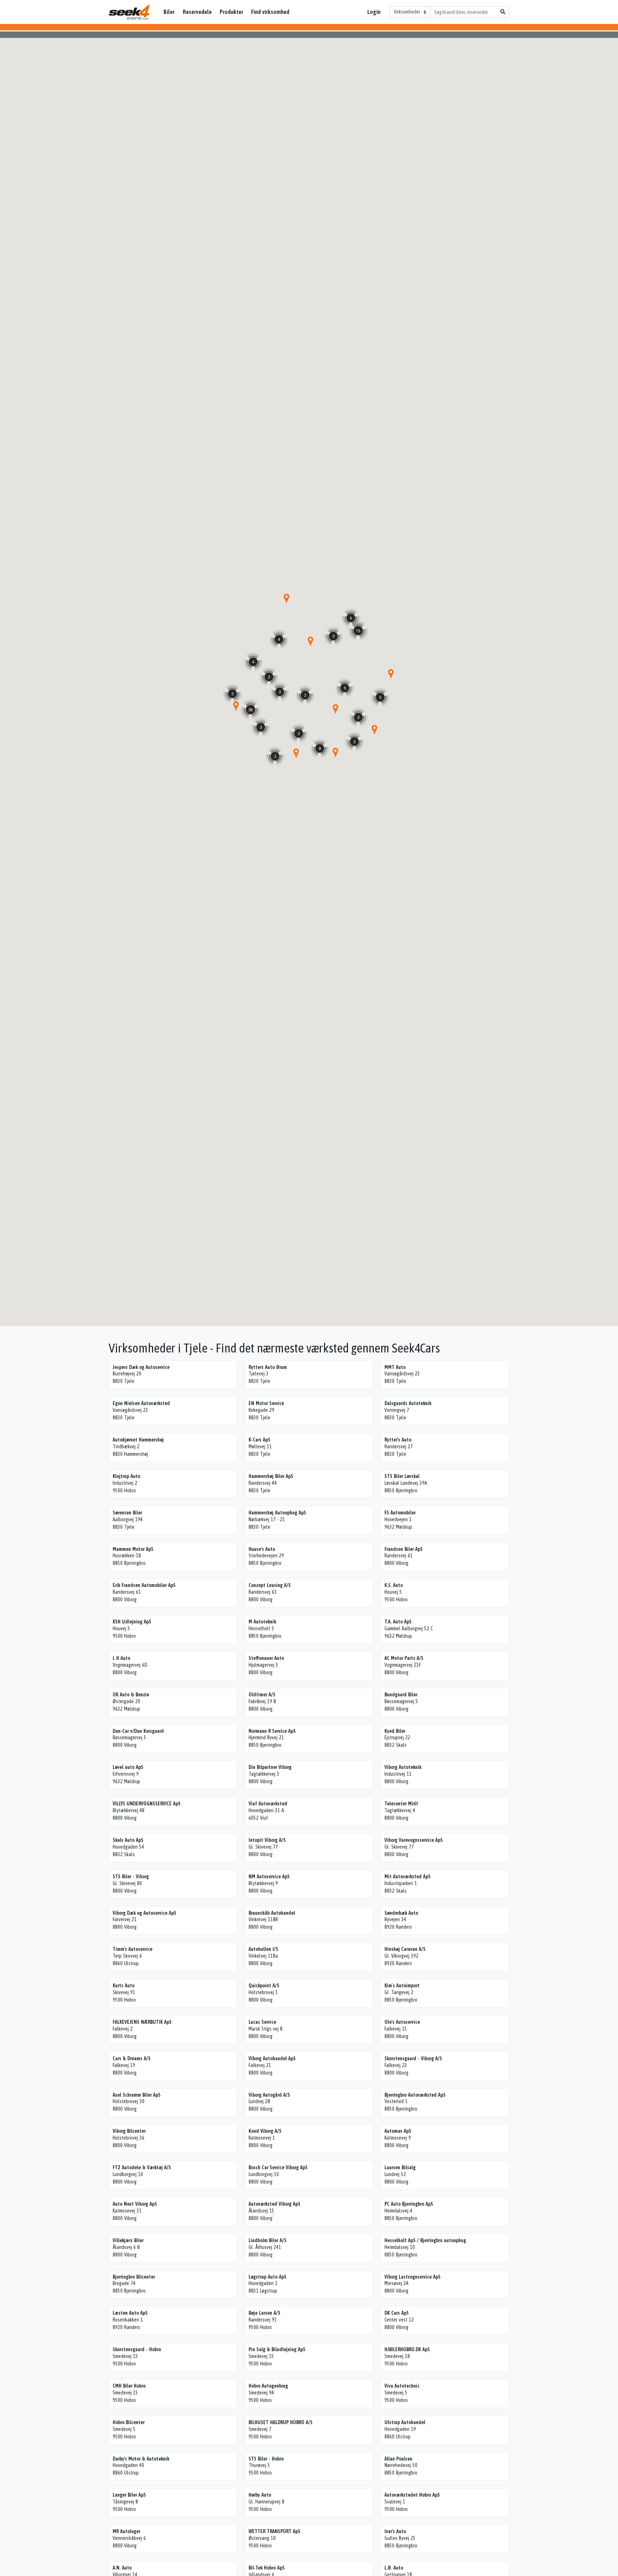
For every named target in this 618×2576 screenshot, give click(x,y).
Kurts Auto (124, 1986)
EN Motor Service (266, 1403)
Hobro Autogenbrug (268, 2386)
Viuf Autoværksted (268, 1804)
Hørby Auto (260, 2495)
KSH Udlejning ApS (132, 1622)
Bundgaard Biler (401, 1695)
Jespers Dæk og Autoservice (141, 1367)
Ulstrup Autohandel (405, 2422)
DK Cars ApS (397, 2313)
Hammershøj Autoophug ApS (277, 1513)
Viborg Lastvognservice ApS (413, 2277)
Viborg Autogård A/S (269, 2095)
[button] (310, 641)
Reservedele (197, 12)
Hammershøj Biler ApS (271, 1476)
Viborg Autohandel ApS (272, 2058)
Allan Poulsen (398, 2459)
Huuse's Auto (262, 1549)
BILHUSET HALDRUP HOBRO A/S (281, 2422)
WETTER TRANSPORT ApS (274, 2531)
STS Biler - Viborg (131, 1877)
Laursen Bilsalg (400, 2167)
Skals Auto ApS (128, 1840)
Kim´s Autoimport (402, 1986)
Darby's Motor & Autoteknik (141, 2459)
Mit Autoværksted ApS (408, 1877)
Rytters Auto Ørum (268, 1367)
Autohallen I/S (263, 1949)
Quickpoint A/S (264, 1986)
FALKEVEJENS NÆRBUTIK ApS (142, 2022)
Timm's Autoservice (133, 1949)
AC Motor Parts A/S (404, 1658)
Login (374, 12)
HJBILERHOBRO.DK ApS (407, 2349)
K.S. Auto (394, 1585)
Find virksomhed (270, 12)
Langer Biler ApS (129, 2495)
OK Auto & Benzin (131, 1695)
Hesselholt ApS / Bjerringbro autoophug (425, 2240)
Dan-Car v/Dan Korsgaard (138, 1731)
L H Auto (121, 1658)
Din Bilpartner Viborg (270, 1767)
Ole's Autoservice (402, 2022)
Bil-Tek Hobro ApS (267, 2568)
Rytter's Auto (398, 1440)
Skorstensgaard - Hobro (137, 2349)
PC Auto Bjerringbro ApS (409, 2204)
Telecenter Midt (401, 1804)
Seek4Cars (129, 12)
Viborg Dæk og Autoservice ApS (144, 1913)
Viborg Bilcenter (129, 2131)
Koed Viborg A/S (265, 2131)
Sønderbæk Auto (401, 1913)
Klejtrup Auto (126, 1476)
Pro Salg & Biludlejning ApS (277, 2349)
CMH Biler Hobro (129, 2386)
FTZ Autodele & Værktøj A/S (142, 2167)
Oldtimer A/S (262, 1695)
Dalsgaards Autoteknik (408, 1403)
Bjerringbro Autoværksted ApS (415, 2095)
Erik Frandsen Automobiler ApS (144, 1585)
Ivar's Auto (395, 2531)
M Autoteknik (262, 1622)
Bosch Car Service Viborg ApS (278, 2167)
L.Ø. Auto (394, 2568)
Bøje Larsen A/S (264, 2313)
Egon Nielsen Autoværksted (141, 1403)
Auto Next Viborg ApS (135, 2204)
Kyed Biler (395, 1731)
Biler (169, 12)
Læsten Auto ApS (130, 2313)
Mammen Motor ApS (133, 1549)
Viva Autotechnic (402, 2386)
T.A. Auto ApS (398, 1622)
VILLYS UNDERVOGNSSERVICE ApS (147, 1804)
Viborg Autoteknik (403, 1767)
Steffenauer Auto (266, 1658)
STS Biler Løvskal (402, 1476)
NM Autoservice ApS (269, 1877)
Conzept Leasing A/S (270, 1585)
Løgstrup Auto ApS (268, 2277)
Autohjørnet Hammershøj (138, 1440)
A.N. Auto (122, 2568)
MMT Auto (395, 1367)
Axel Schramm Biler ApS (137, 2095)
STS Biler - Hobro (266, 2459)
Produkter (231, 12)
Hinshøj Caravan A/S (405, 1949)
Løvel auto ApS (128, 1767)
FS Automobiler (400, 1513)
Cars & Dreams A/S (132, 2058)
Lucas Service (262, 2022)
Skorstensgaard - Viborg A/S (413, 2058)
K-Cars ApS (259, 1440)
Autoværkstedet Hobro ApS (412, 2495)
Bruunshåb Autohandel (272, 1913)
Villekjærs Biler (128, 2240)
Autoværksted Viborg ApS (274, 2204)
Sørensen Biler (127, 1513)
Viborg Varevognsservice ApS (414, 1840)
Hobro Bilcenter (129, 2422)
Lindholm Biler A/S (268, 2240)
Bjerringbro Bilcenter (134, 2277)
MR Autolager (126, 2531)
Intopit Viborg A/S (267, 1840)
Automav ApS (398, 2131)
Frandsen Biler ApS (404, 1549)
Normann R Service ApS (272, 1731)
